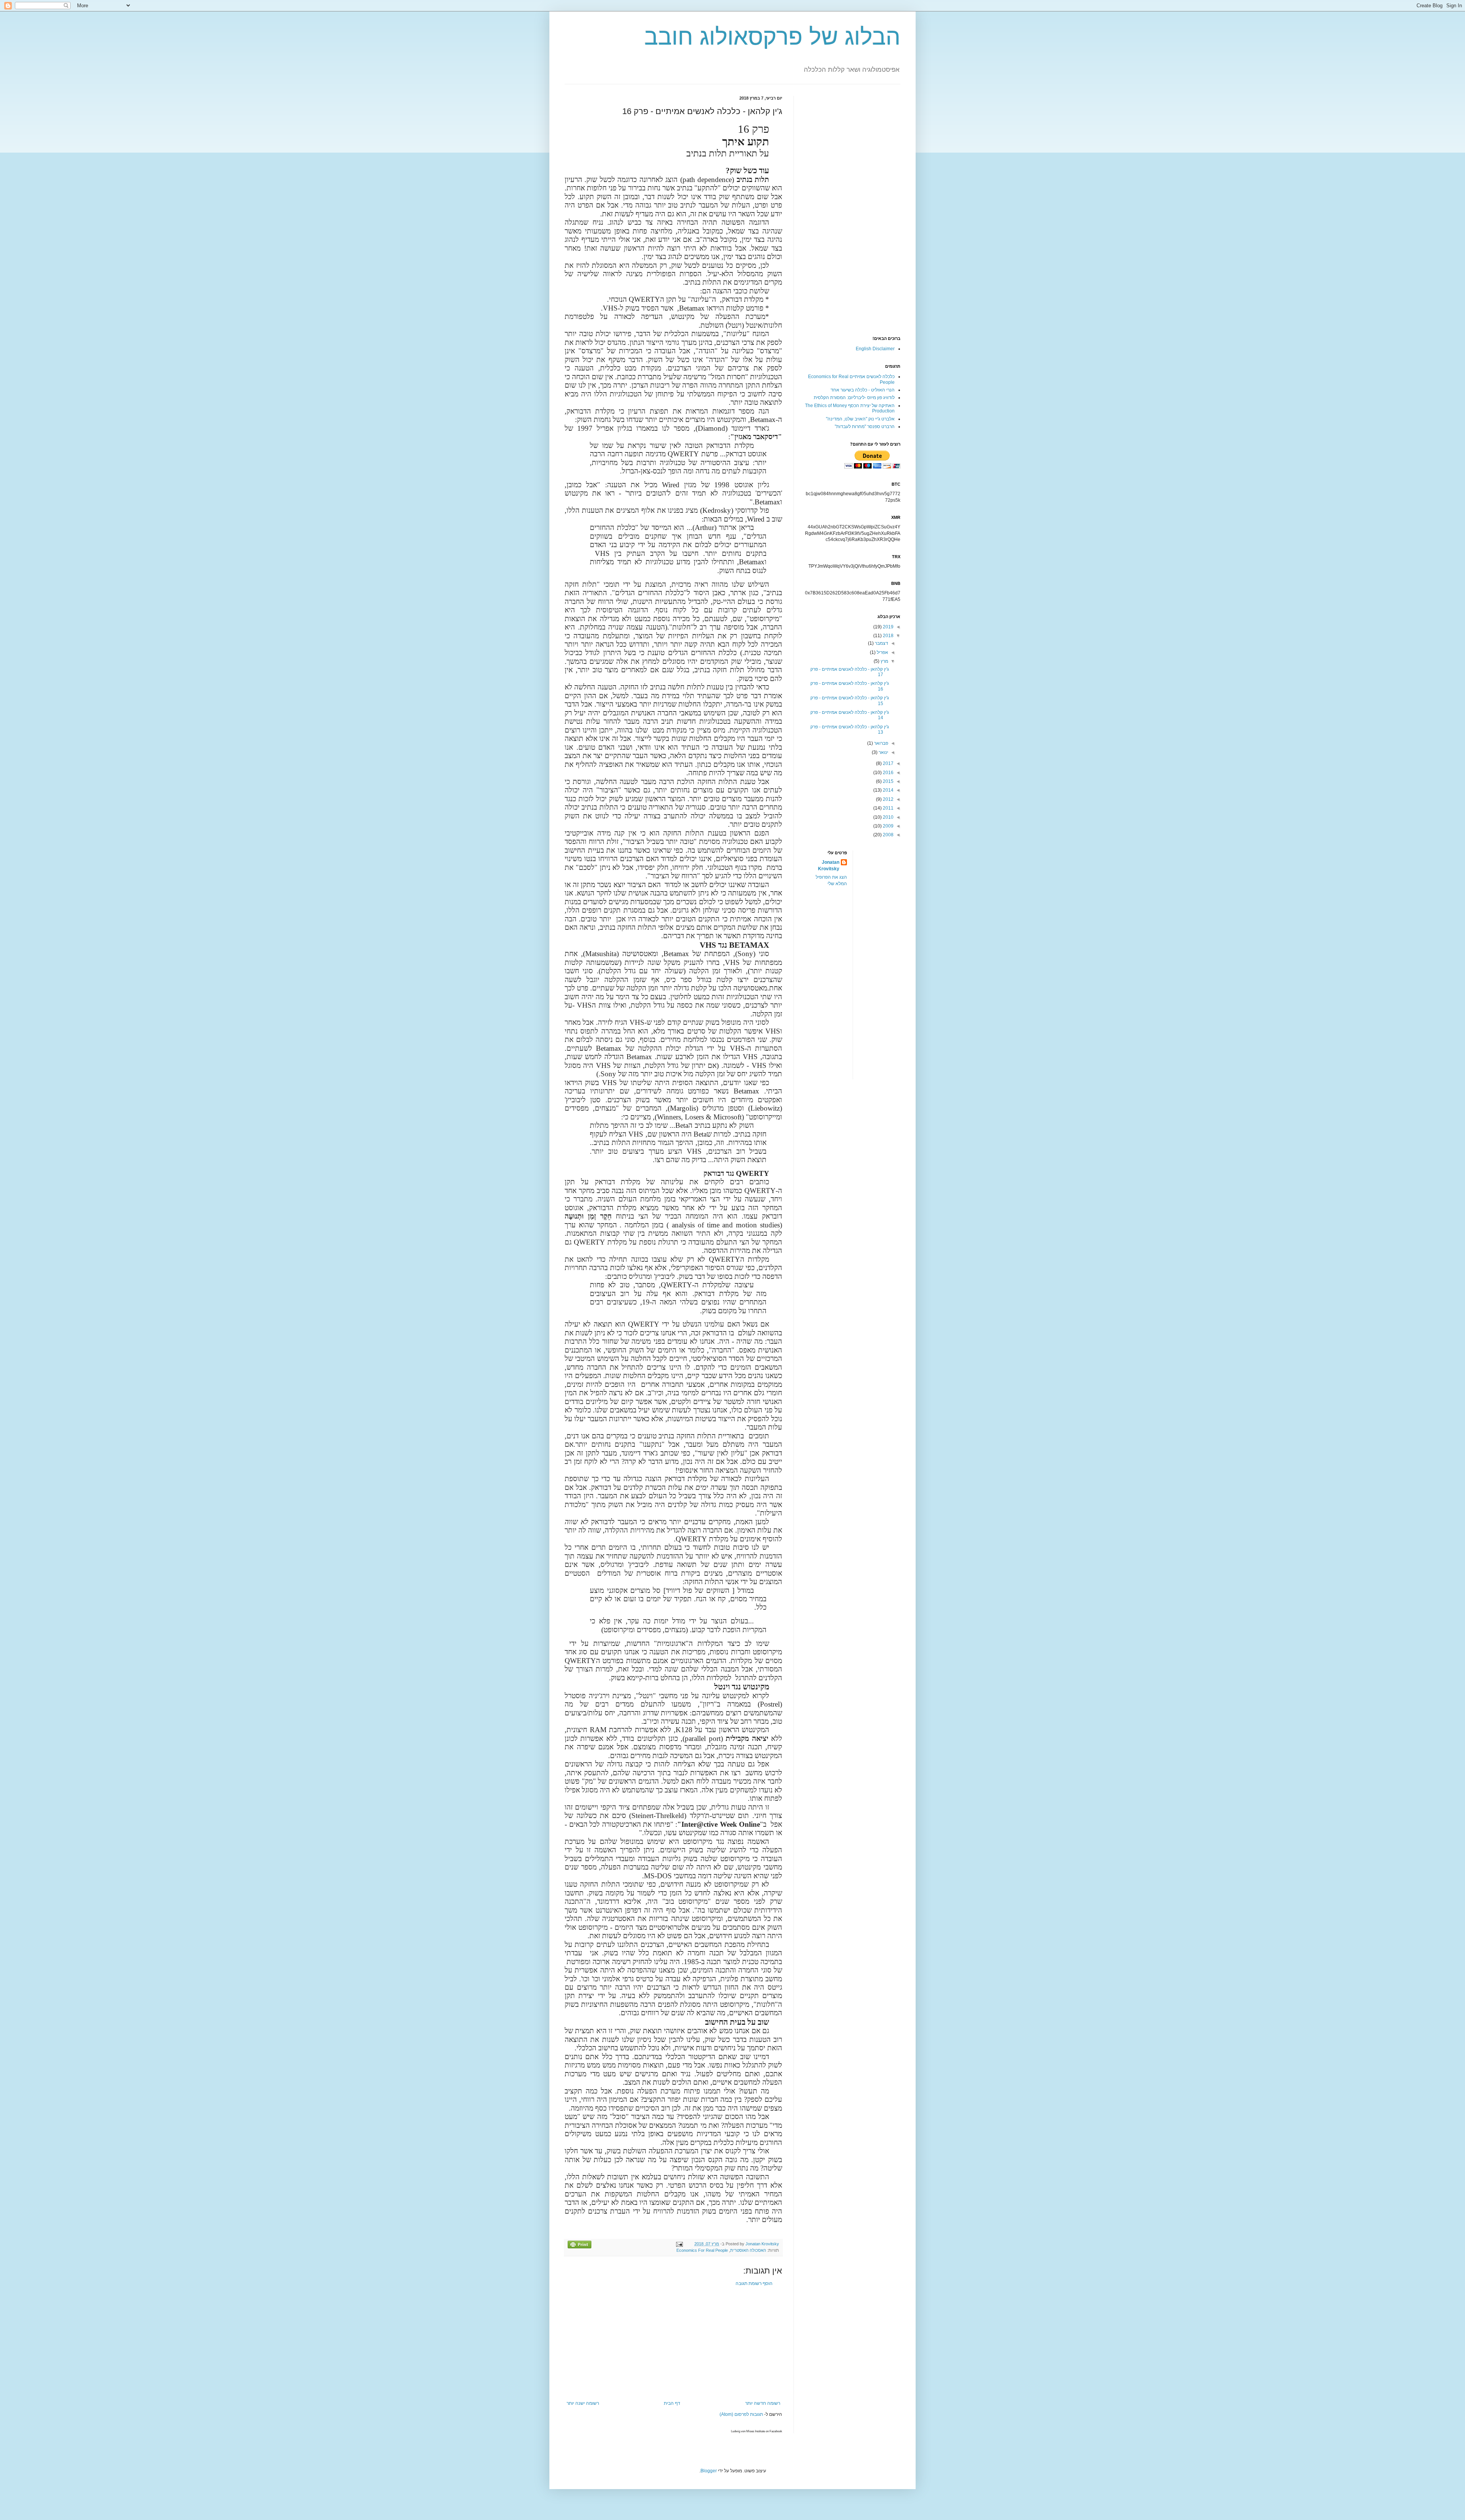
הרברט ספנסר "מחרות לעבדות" (865, 427)
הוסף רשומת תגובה (754, 2283)
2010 (888, 817)
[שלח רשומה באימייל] (680, 2244)
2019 (888, 627)
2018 (888, 636)
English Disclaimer (875, 349)
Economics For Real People (702, 2250)
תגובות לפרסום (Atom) (741, 2414)
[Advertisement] (673, 2343)
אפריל (882, 652)
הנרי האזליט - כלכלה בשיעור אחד (863, 390)
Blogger (709, 2471)
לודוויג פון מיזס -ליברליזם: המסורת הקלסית (854, 398)
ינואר (883, 752)
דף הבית (672, 2403)
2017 (888, 763)
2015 (888, 781)
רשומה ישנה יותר (583, 2403)
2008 (888, 835)
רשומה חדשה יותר (763, 2403)
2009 (888, 826)
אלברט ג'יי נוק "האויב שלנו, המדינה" (860, 419)
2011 (888, 808)
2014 (888, 790)
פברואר (881, 743)
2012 (888, 799)
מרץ (884, 661)
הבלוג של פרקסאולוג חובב (772, 37)
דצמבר (881, 643)
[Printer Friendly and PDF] (580, 2245)
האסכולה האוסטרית (748, 2250)
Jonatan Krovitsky (829, 865)
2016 (888, 773)
